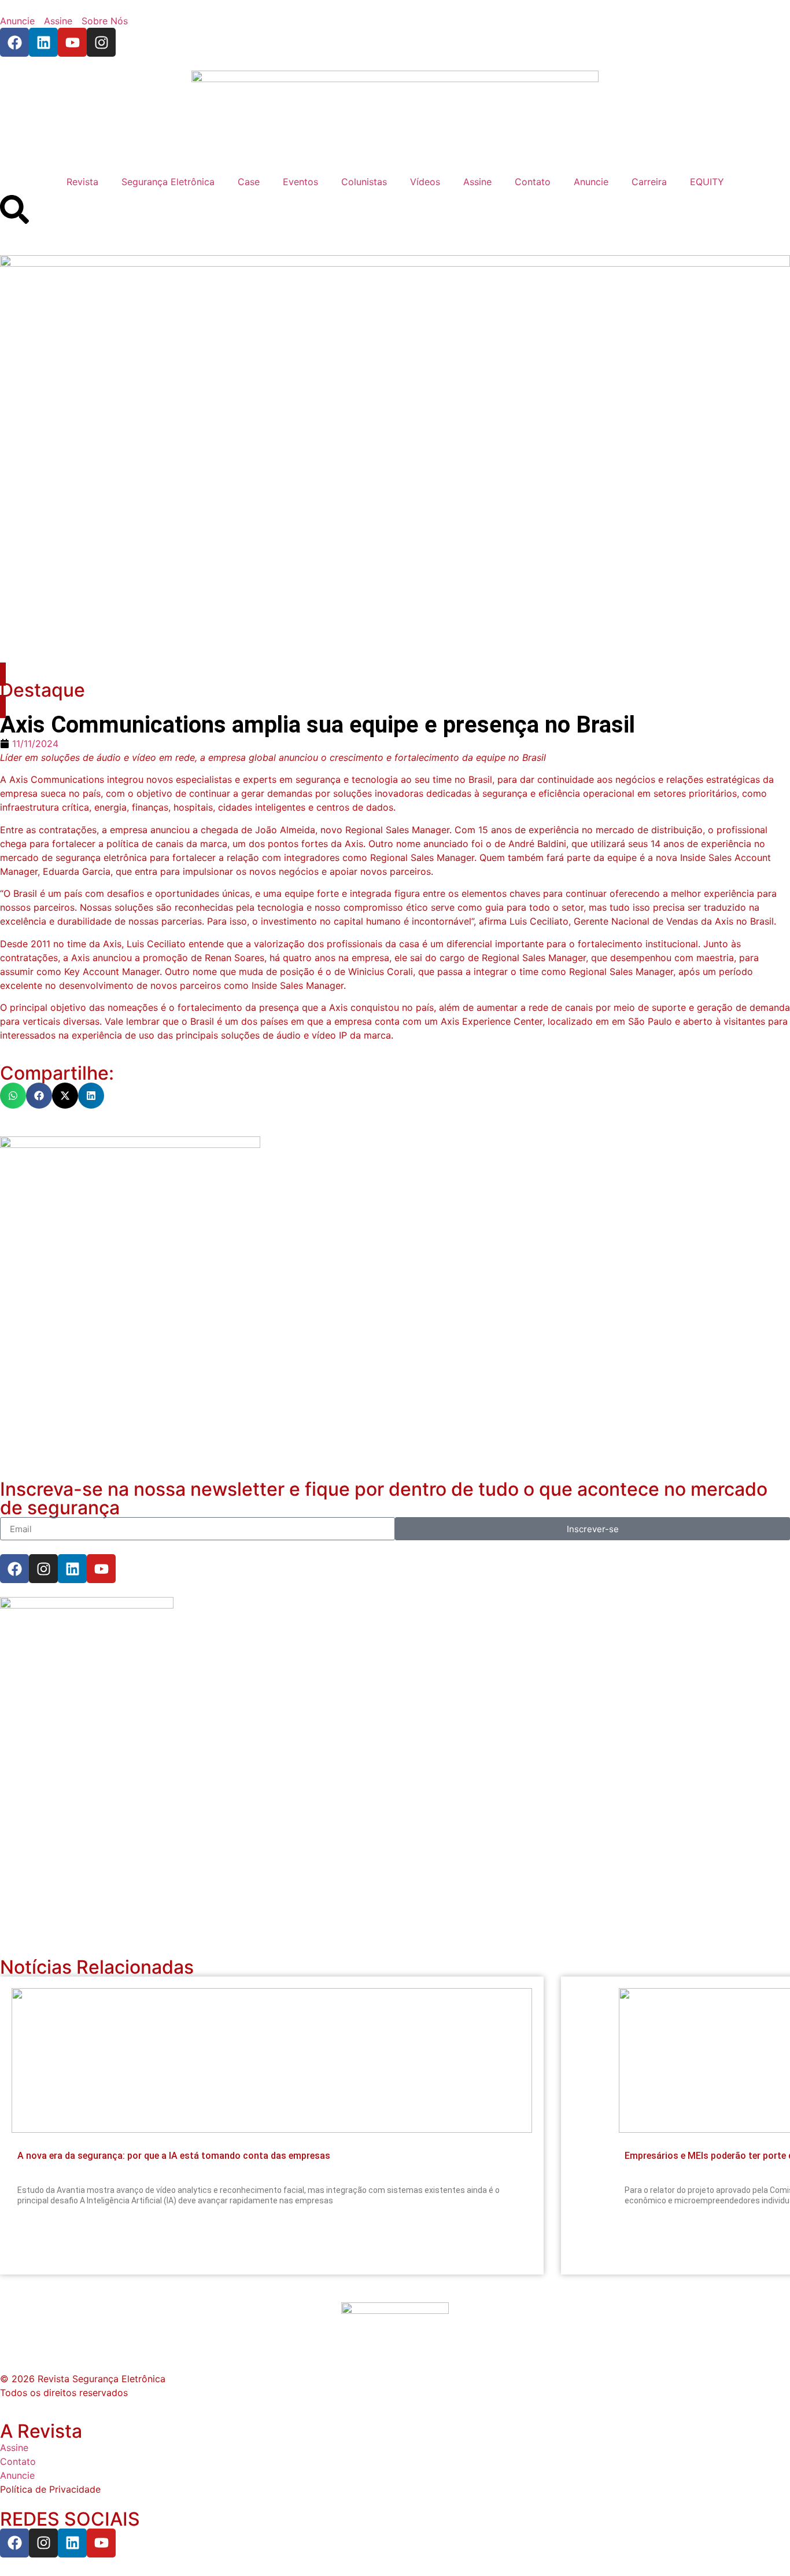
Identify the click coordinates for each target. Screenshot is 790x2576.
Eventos (300, 182)
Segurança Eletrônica (168, 182)
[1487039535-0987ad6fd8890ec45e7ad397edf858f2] (87, 1605)
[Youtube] (72, 42)
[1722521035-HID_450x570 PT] (130, 1145)
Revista (82, 182)
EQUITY (707, 182)
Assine (477, 182)
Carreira (649, 182)
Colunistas (364, 182)
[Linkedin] (43, 42)
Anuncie (591, 182)
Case (249, 182)
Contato (533, 182)
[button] (13, 1096)
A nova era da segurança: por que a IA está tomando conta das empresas (174, 2156)
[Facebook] (14, 42)
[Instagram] (101, 42)
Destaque (43, 690)
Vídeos (425, 182)
